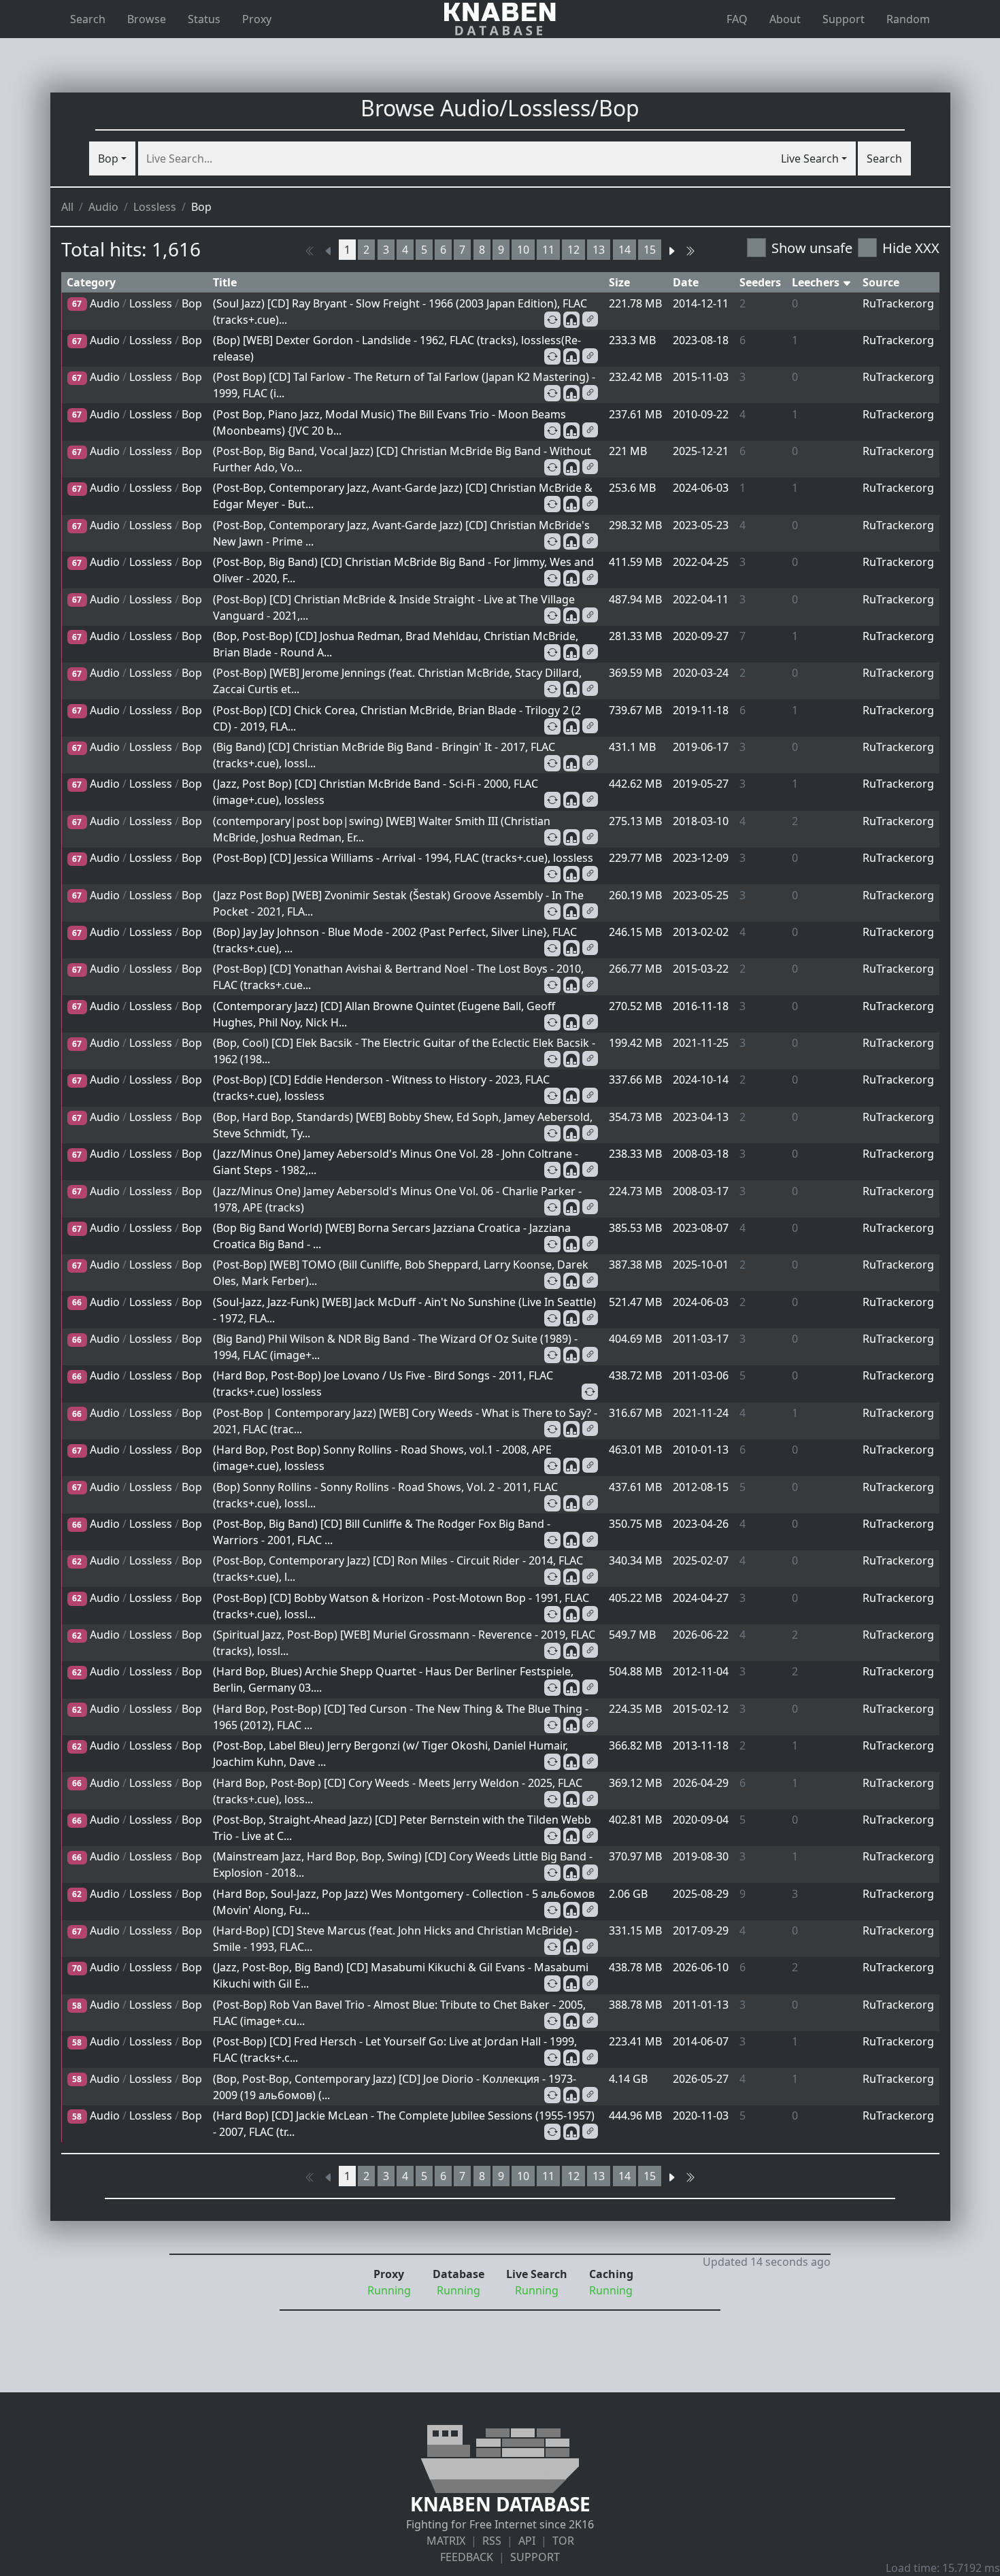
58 (77, 2006)
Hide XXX (911, 248)
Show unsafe (812, 248)
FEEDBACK (467, 2557)
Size (619, 282)
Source (881, 282)
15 (650, 250)
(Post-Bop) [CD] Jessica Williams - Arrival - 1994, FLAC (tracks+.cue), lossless (403, 858)
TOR (563, 2541)
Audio (103, 207)
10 (523, 250)
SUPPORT (535, 2557)
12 (573, 250)
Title (225, 282)
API (527, 2541)
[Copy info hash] (590, 319)
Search (88, 19)
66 (77, 1302)
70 (77, 1968)
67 (77, 304)
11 (548, 250)
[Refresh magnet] (552, 320)
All (67, 207)
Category (91, 282)
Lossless (155, 207)
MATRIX (446, 2541)
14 (624, 250)
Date (686, 282)
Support (844, 19)
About (785, 19)
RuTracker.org (898, 303)
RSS (492, 2541)
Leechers (817, 282)
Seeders (760, 282)
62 (77, 1561)
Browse (147, 19)
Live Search (810, 158)
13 (599, 250)
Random (908, 19)
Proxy (257, 19)
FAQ (737, 19)
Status (204, 19)
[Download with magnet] (571, 320)
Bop (108, 158)
